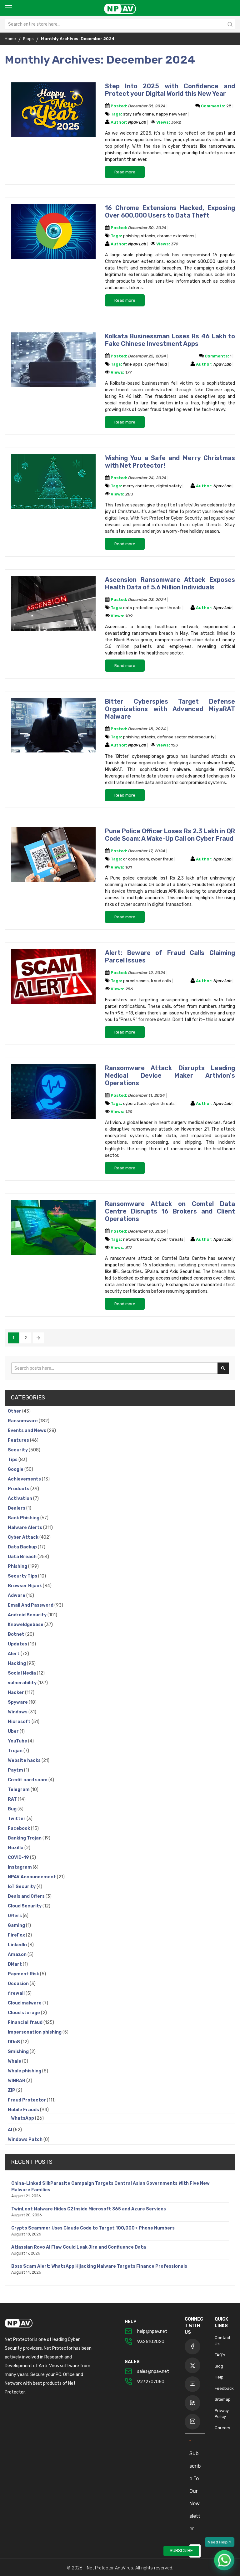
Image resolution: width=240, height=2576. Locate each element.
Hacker (16, 1693)
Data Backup (23, 1547)
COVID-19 (19, 1858)
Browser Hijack (25, 1586)
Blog (219, 2366)
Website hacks (25, 1760)
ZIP (12, 2090)
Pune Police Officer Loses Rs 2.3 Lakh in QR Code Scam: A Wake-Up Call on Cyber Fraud (170, 835)
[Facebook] (192, 2347)
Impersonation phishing (35, 2032)
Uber (14, 1731)
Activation (20, 1498)
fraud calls (161, 981)
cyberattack (135, 1103)
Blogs (28, 39)
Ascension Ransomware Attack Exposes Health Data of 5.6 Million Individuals (170, 583)
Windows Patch (26, 2140)
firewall (17, 1993)
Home (10, 39)
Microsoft (20, 1722)
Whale (15, 2061)
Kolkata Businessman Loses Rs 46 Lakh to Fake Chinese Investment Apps (170, 340)
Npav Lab (138, 122)
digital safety (169, 486)
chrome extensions (176, 236)
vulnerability (23, 1683)
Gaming (17, 1925)
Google (16, 1469)
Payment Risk (24, 1974)
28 (229, 106)
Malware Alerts (25, 1528)
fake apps (133, 364)
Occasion (19, 1984)
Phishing (18, 1566)
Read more (125, 172)
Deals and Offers (27, 1896)
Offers (15, 1916)
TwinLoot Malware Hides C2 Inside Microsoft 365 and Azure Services (89, 2209)
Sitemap (223, 2399)
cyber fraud (156, 364)
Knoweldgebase (26, 1625)
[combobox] (120, 24)
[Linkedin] (192, 2403)
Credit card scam (28, 1780)
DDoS (14, 2042)
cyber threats (168, 608)
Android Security (28, 1615)
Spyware (18, 1702)
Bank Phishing (24, 1518)
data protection (138, 608)
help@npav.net (152, 2331)
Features (19, 1440)
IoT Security (22, 1887)
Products (19, 1489)
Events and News (27, 1431)
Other (15, 1411)
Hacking (17, 1663)
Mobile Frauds (24, 2110)
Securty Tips (23, 1576)
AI (10, 2130)
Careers (222, 2428)
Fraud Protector (27, 2100)
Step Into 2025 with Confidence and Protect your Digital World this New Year (170, 90)
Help (219, 2377)
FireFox (17, 1935)
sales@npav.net (153, 2371)
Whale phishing (25, 2071)
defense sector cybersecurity (186, 737)
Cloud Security (25, 1906)
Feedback (224, 2388)
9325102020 (151, 2342)
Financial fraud (26, 2022)
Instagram (20, 1867)
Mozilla (16, 1848)
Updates (18, 1644)
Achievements (25, 1479)
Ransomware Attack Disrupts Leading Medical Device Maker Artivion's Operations (170, 1075)
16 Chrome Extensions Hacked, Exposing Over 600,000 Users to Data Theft (170, 212)
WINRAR (17, 2081)
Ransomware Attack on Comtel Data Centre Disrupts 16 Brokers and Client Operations (170, 1211)
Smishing (19, 2052)
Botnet (17, 1634)
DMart (15, 1964)
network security (139, 1239)
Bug (13, 1809)
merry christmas (139, 486)
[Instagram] (192, 2422)
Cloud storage (24, 2013)
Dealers (17, 1508)
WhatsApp (23, 2118)
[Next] (38, 1338)
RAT (13, 1799)
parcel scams (136, 981)
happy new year (171, 114)
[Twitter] (192, 2365)
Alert (14, 1654)
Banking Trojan (25, 1838)
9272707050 (151, 2382)
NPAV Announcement (32, 1877)
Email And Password (31, 1605)
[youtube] (192, 2384)
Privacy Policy (222, 2414)
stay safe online (139, 114)
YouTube (18, 1741)
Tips (13, 1460)
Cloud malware (25, 2003)
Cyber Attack (24, 1537)
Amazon (18, 1955)
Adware (17, 1596)
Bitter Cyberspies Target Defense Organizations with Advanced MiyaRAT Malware (170, 709)
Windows (18, 1712)
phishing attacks (139, 236)
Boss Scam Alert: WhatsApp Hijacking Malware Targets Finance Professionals (99, 2266)
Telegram (19, 1790)
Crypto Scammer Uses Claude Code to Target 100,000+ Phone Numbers (93, 2228)
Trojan (16, 1751)
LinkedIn (18, 1945)
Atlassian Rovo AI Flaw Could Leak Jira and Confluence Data (79, 2247)
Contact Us (222, 2341)
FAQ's (220, 2355)
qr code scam (136, 859)
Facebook (19, 1828)
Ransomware (23, 1421)
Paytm (16, 1770)
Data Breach (23, 1557)
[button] (224, 2560)
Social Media (22, 1673)
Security (18, 1450)
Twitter (17, 1819)
